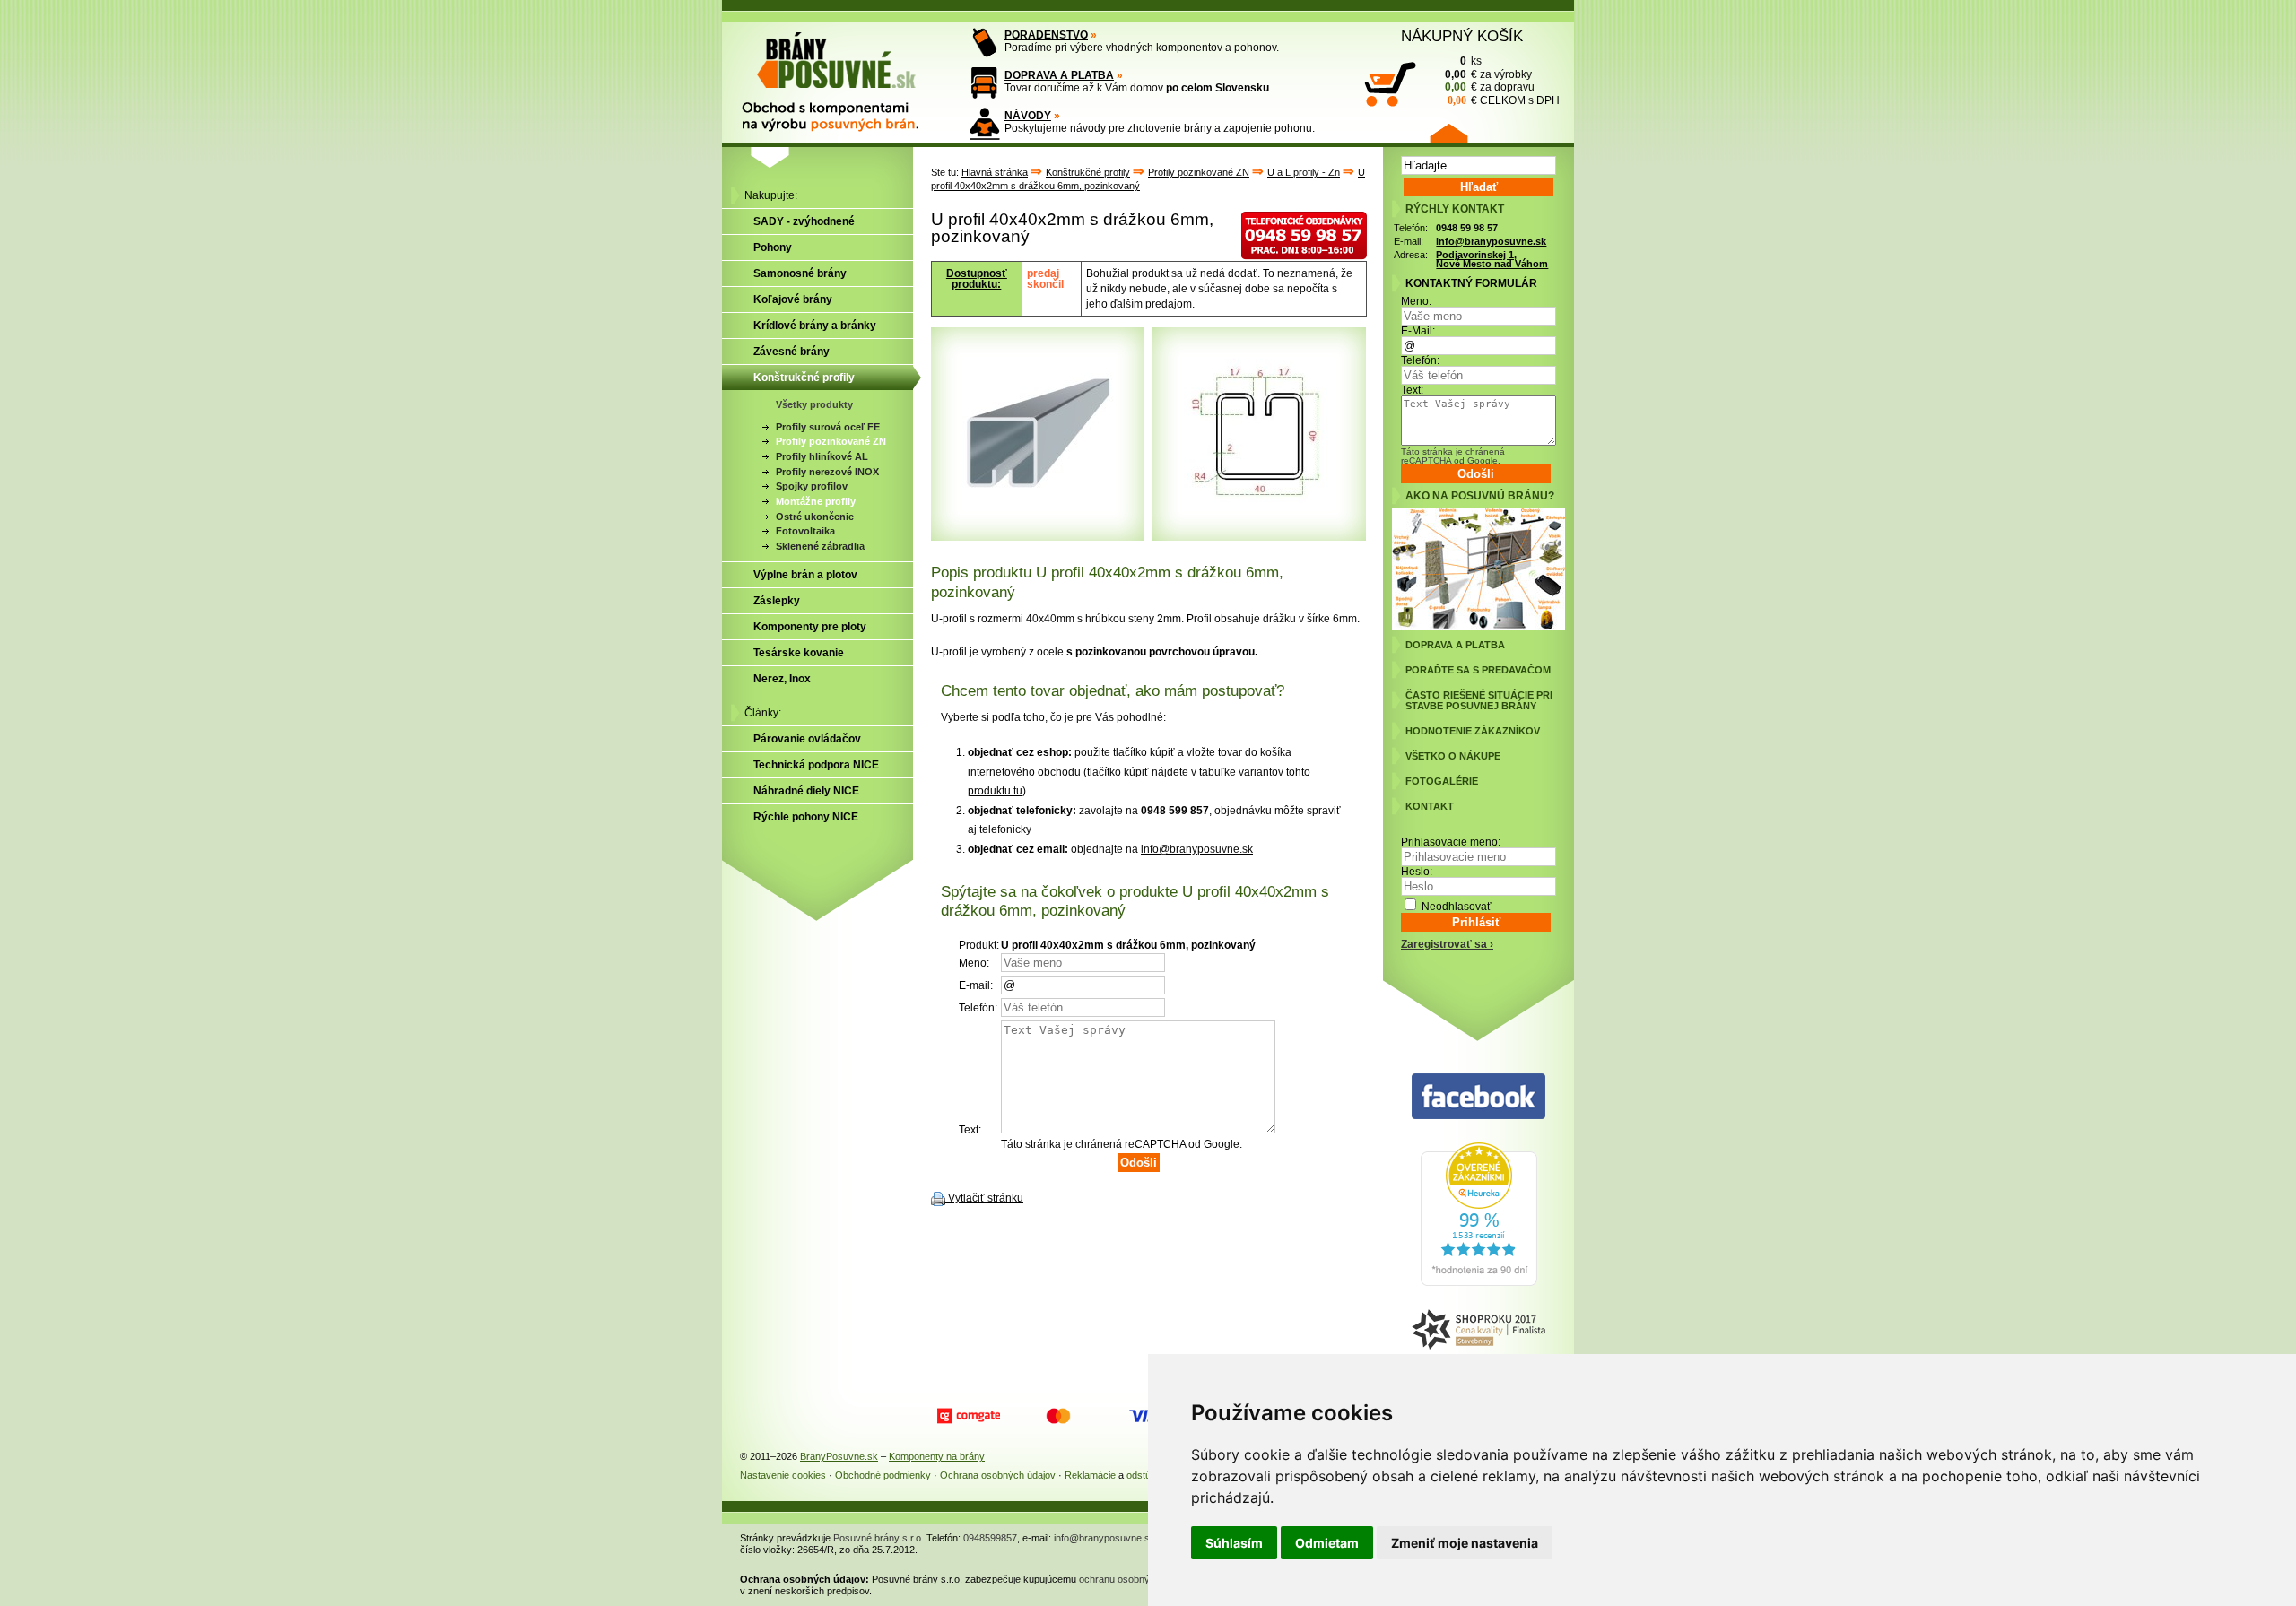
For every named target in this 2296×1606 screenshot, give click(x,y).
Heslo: (1417, 872)
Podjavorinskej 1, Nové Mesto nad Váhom (1492, 260)
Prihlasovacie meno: (1451, 842)
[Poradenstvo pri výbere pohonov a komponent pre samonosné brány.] (984, 43)
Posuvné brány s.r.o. (878, 1538)
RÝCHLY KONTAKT (1455, 209)
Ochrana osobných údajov (998, 1475)
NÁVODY (1028, 116)
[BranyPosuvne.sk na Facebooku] (1478, 1097)
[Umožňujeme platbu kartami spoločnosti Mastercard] (1058, 1416)
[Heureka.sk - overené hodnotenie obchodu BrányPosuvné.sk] (1479, 1282)
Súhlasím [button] (1234, 1543)
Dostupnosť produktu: (977, 279)
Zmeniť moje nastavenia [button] (1465, 1543)
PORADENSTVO (1046, 35)
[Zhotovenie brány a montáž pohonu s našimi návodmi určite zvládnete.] (984, 123)
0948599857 (990, 1538)
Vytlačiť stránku (986, 1198)
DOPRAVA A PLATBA (1059, 75)
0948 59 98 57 (1467, 228)
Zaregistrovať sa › (1447, 944)
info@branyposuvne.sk (1197, 849)
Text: (1412, 390)
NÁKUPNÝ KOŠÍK (1462, 36)
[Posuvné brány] (843, 74)
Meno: (1416, 301)
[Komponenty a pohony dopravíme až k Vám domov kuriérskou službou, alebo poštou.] (984, 83)
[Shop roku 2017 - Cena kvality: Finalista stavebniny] (1478, 1330)
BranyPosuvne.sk (839, 1456)
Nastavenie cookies (783, 1475)
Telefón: (1420, 360)
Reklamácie (1090, 1475)
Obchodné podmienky (883, 1475)
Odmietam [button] (1327, 1543)
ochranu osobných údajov (1135, 1579)
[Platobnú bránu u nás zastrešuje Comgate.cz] (969, 1416)
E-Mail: (1418, 331)
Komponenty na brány (937, 1456)
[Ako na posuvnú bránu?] (1478, 627)
